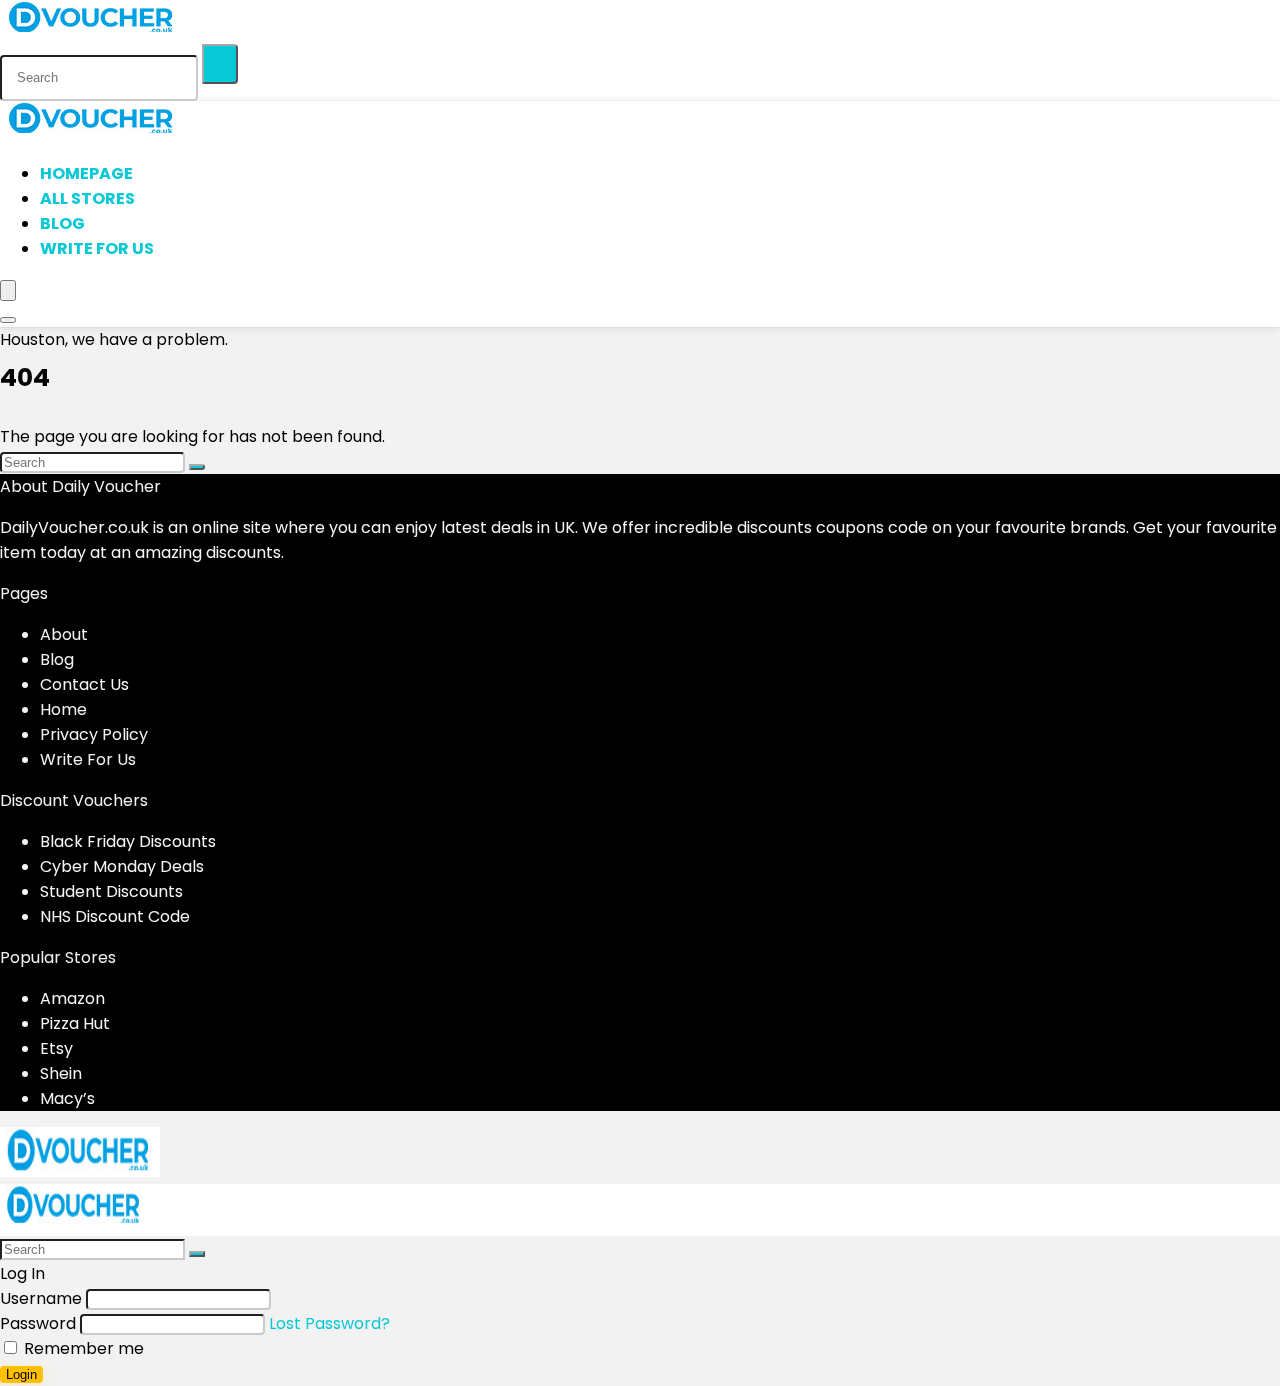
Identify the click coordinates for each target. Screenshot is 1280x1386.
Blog (62, 223)
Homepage (86, 173)
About (64, 634)
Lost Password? (329, 1323)
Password (38, 1323)
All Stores (87, 198)
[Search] (220, 64)
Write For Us (97, 248)
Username (41, 1298)
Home (63, 709)
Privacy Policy (94, 734)
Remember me (82, 1348)
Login (21, 1374)
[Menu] (8, 290)
